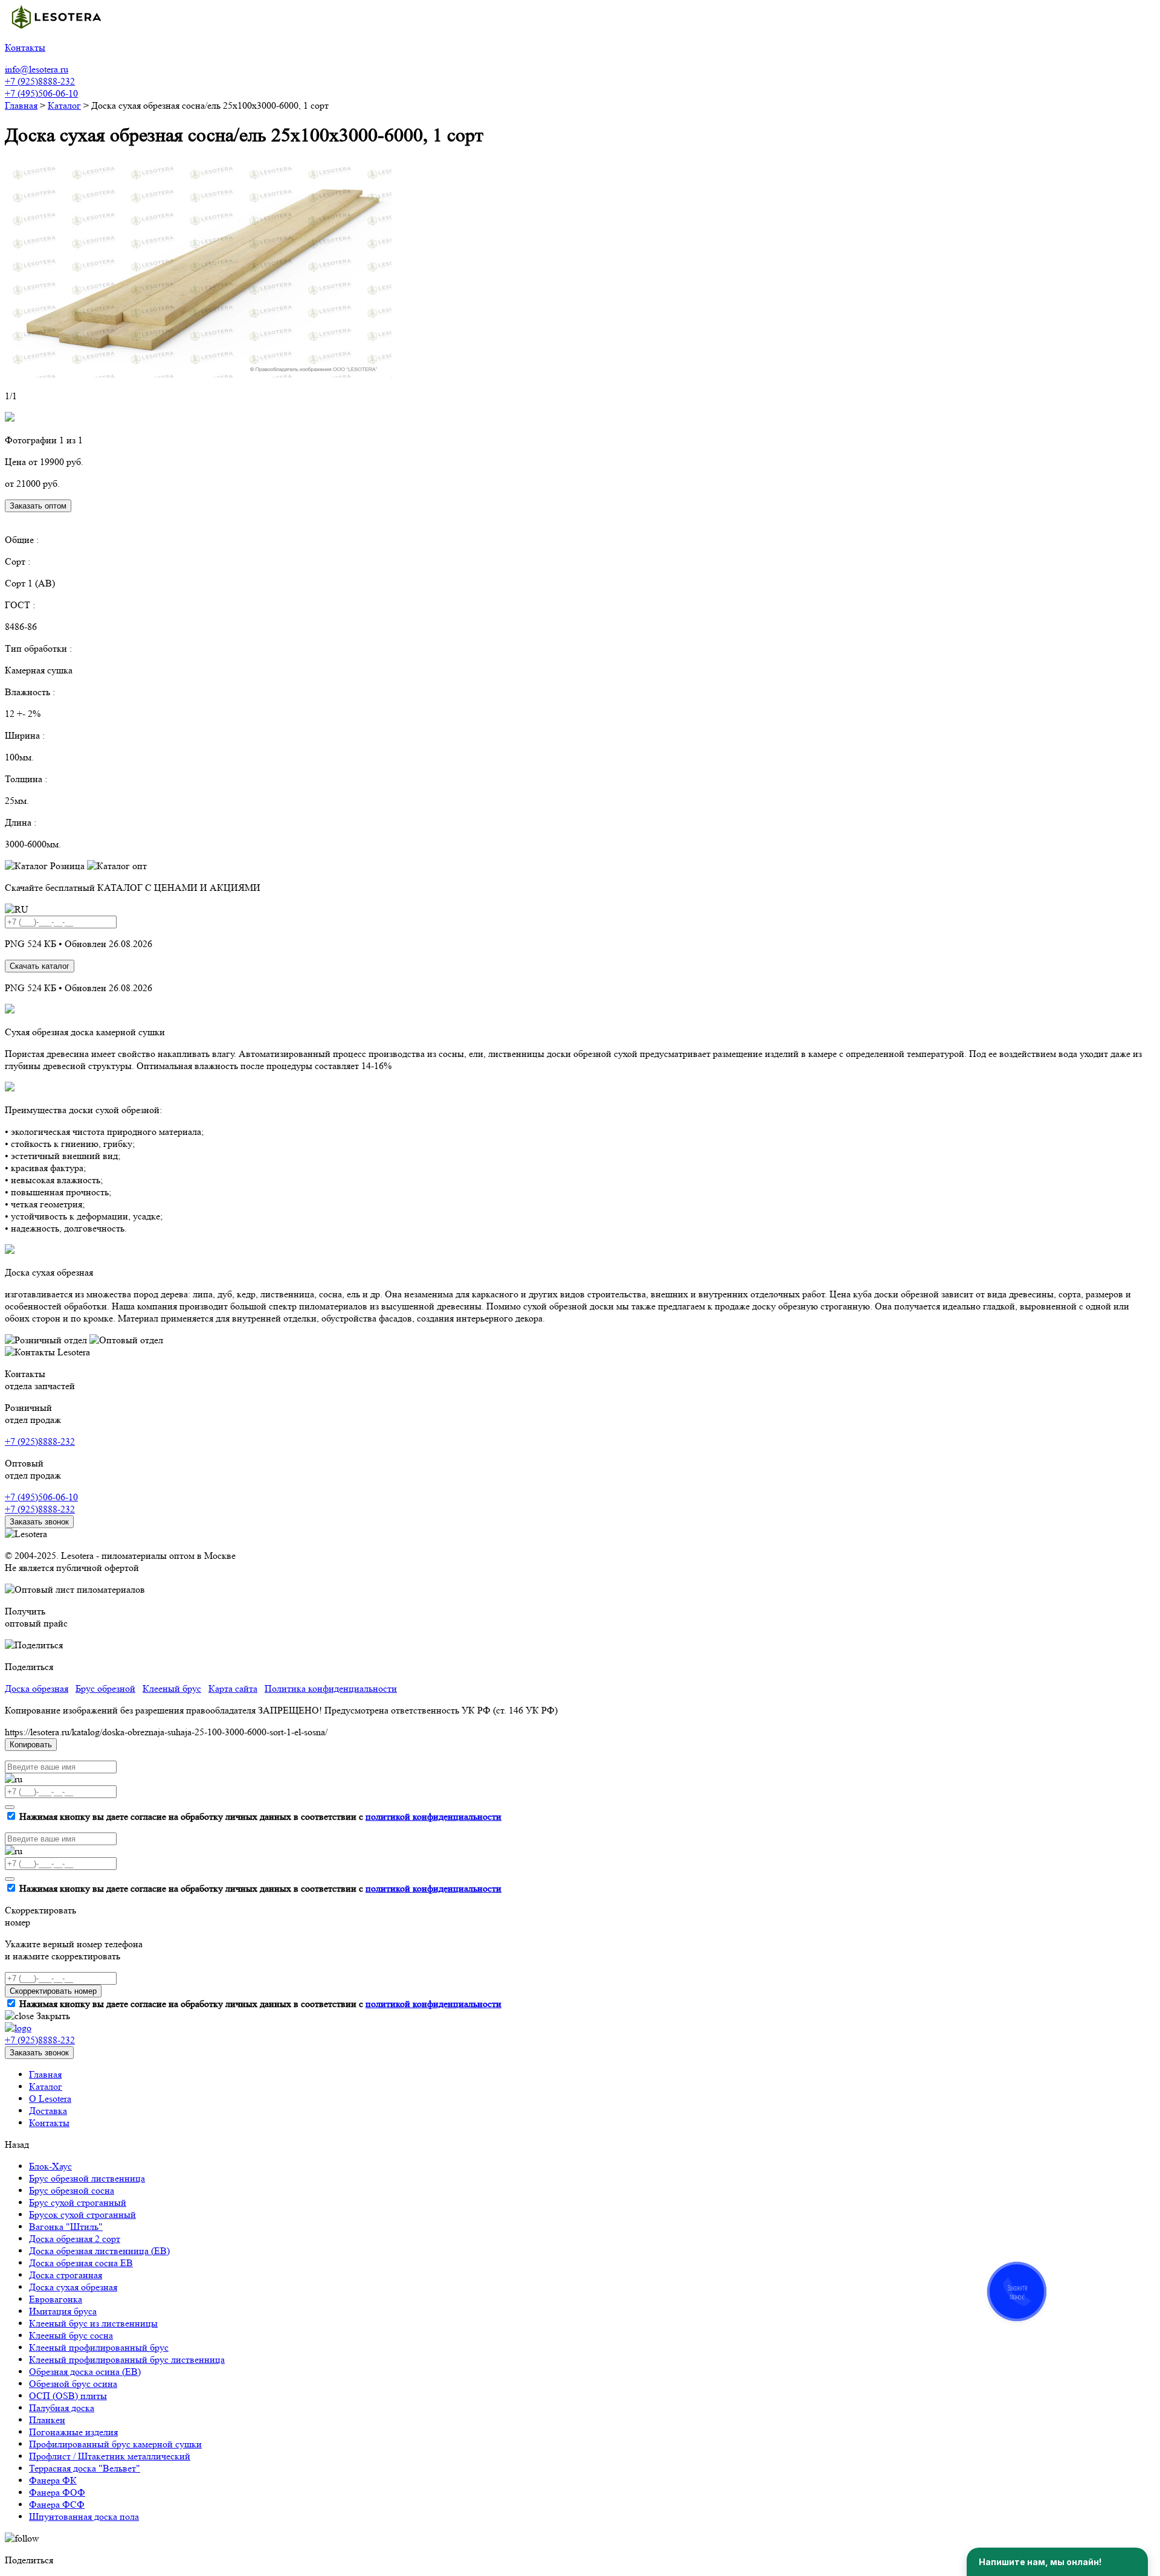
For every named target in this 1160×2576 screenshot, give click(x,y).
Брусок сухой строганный (82, 2215)
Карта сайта (233, 1688)
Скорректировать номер (53, 1991)
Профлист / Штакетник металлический (110, 2456)
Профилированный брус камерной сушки (115, 2444)
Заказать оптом (38, 506)
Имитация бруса (63, 2311)
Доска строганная (66, 2275)
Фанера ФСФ (57, 2504)
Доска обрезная (37, 1688)
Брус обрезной (105, 1688)
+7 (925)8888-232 (40, 81)
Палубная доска (62, 2408)
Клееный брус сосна (71, 2335)
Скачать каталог (40, 966)
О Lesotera (50, 2099)
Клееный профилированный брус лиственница (127, 2359)
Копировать (31, 1745)
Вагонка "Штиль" (66, 2227)
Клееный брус (172, 1688)
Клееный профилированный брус (99, 2347)
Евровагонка (56, 2299)
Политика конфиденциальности (331, 1688)
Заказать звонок (39, 1522)
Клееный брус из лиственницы (93, 2323)
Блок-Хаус (50, 2166)
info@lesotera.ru (37, 69)
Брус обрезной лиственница (87, 2178)
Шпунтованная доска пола (84, 2517)
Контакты (49, 2123)
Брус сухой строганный (78, 2202)
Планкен (47, 2420)
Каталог (46, 2086)
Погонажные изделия (73, 2432)
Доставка (48, 2111)
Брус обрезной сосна (72, 2190)
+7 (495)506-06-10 (41, 93)
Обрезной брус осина (73, 2384)
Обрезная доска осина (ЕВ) (85, 2372)
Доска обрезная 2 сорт (75, 2239)
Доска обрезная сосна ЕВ (81, 2263)
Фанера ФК (53, 2480)
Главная (45, 2074)
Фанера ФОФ (57, 2492)
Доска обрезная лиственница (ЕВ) (99, 2251)
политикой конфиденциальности (433, 1816)
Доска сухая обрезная (73, 2287)
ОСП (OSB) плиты (68, 2396)
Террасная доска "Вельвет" (85, 2468)
